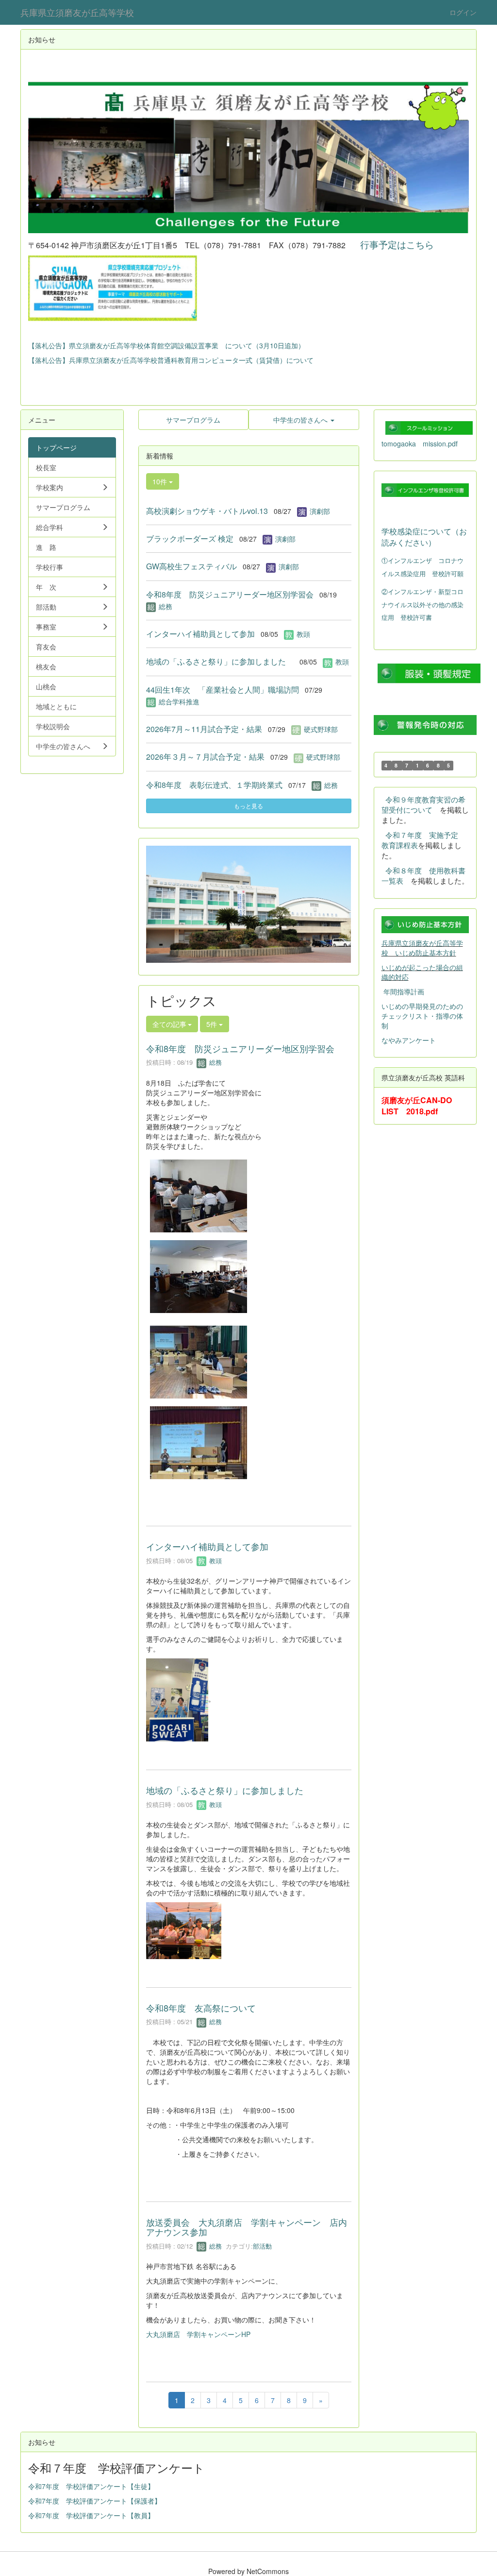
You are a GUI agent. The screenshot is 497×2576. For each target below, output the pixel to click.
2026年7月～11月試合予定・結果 (204, 729)
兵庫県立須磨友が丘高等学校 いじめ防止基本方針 (422, 948)
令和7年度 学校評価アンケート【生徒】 (91, 2486)
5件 (213, 1024)
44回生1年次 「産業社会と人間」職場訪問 (223, 690)
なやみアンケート (409, 1040)
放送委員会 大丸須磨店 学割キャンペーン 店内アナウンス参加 (247, 2227)
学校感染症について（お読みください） (424, 537)
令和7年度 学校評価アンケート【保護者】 (95, 2501)
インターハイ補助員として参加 (200, 634)
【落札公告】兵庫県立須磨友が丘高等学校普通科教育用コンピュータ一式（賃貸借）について (171, 360)
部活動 (262, 2246)
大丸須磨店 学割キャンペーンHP (198, 2334)
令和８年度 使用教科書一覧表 (423, 875)
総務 (166, 606)
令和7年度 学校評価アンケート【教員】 (91, 2515)
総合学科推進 (179, 701)
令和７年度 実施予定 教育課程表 (423, 840)
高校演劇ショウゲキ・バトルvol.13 (207, 511)
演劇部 (320, 511)
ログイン (463, 12)
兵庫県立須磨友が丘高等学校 (77, 12)
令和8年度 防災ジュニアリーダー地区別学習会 (230, 594)
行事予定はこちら (397, 244)
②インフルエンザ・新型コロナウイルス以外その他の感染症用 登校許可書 (422, 604)
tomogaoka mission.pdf (420, 444)
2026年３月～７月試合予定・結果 (205, 757)
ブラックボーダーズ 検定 (190, 538)
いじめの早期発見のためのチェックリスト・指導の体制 (422, 1016)
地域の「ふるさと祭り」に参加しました (220, 661)
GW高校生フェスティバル (191, 566)
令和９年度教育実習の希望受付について (423, 804)
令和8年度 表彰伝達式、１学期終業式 (214, 785)
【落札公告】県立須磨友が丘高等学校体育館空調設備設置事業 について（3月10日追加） (166, 345)
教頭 (303, 634)
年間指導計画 (404, 991)
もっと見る (248, 806)
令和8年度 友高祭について (201, 2008)
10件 (161, 481)
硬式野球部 (321, 729)
